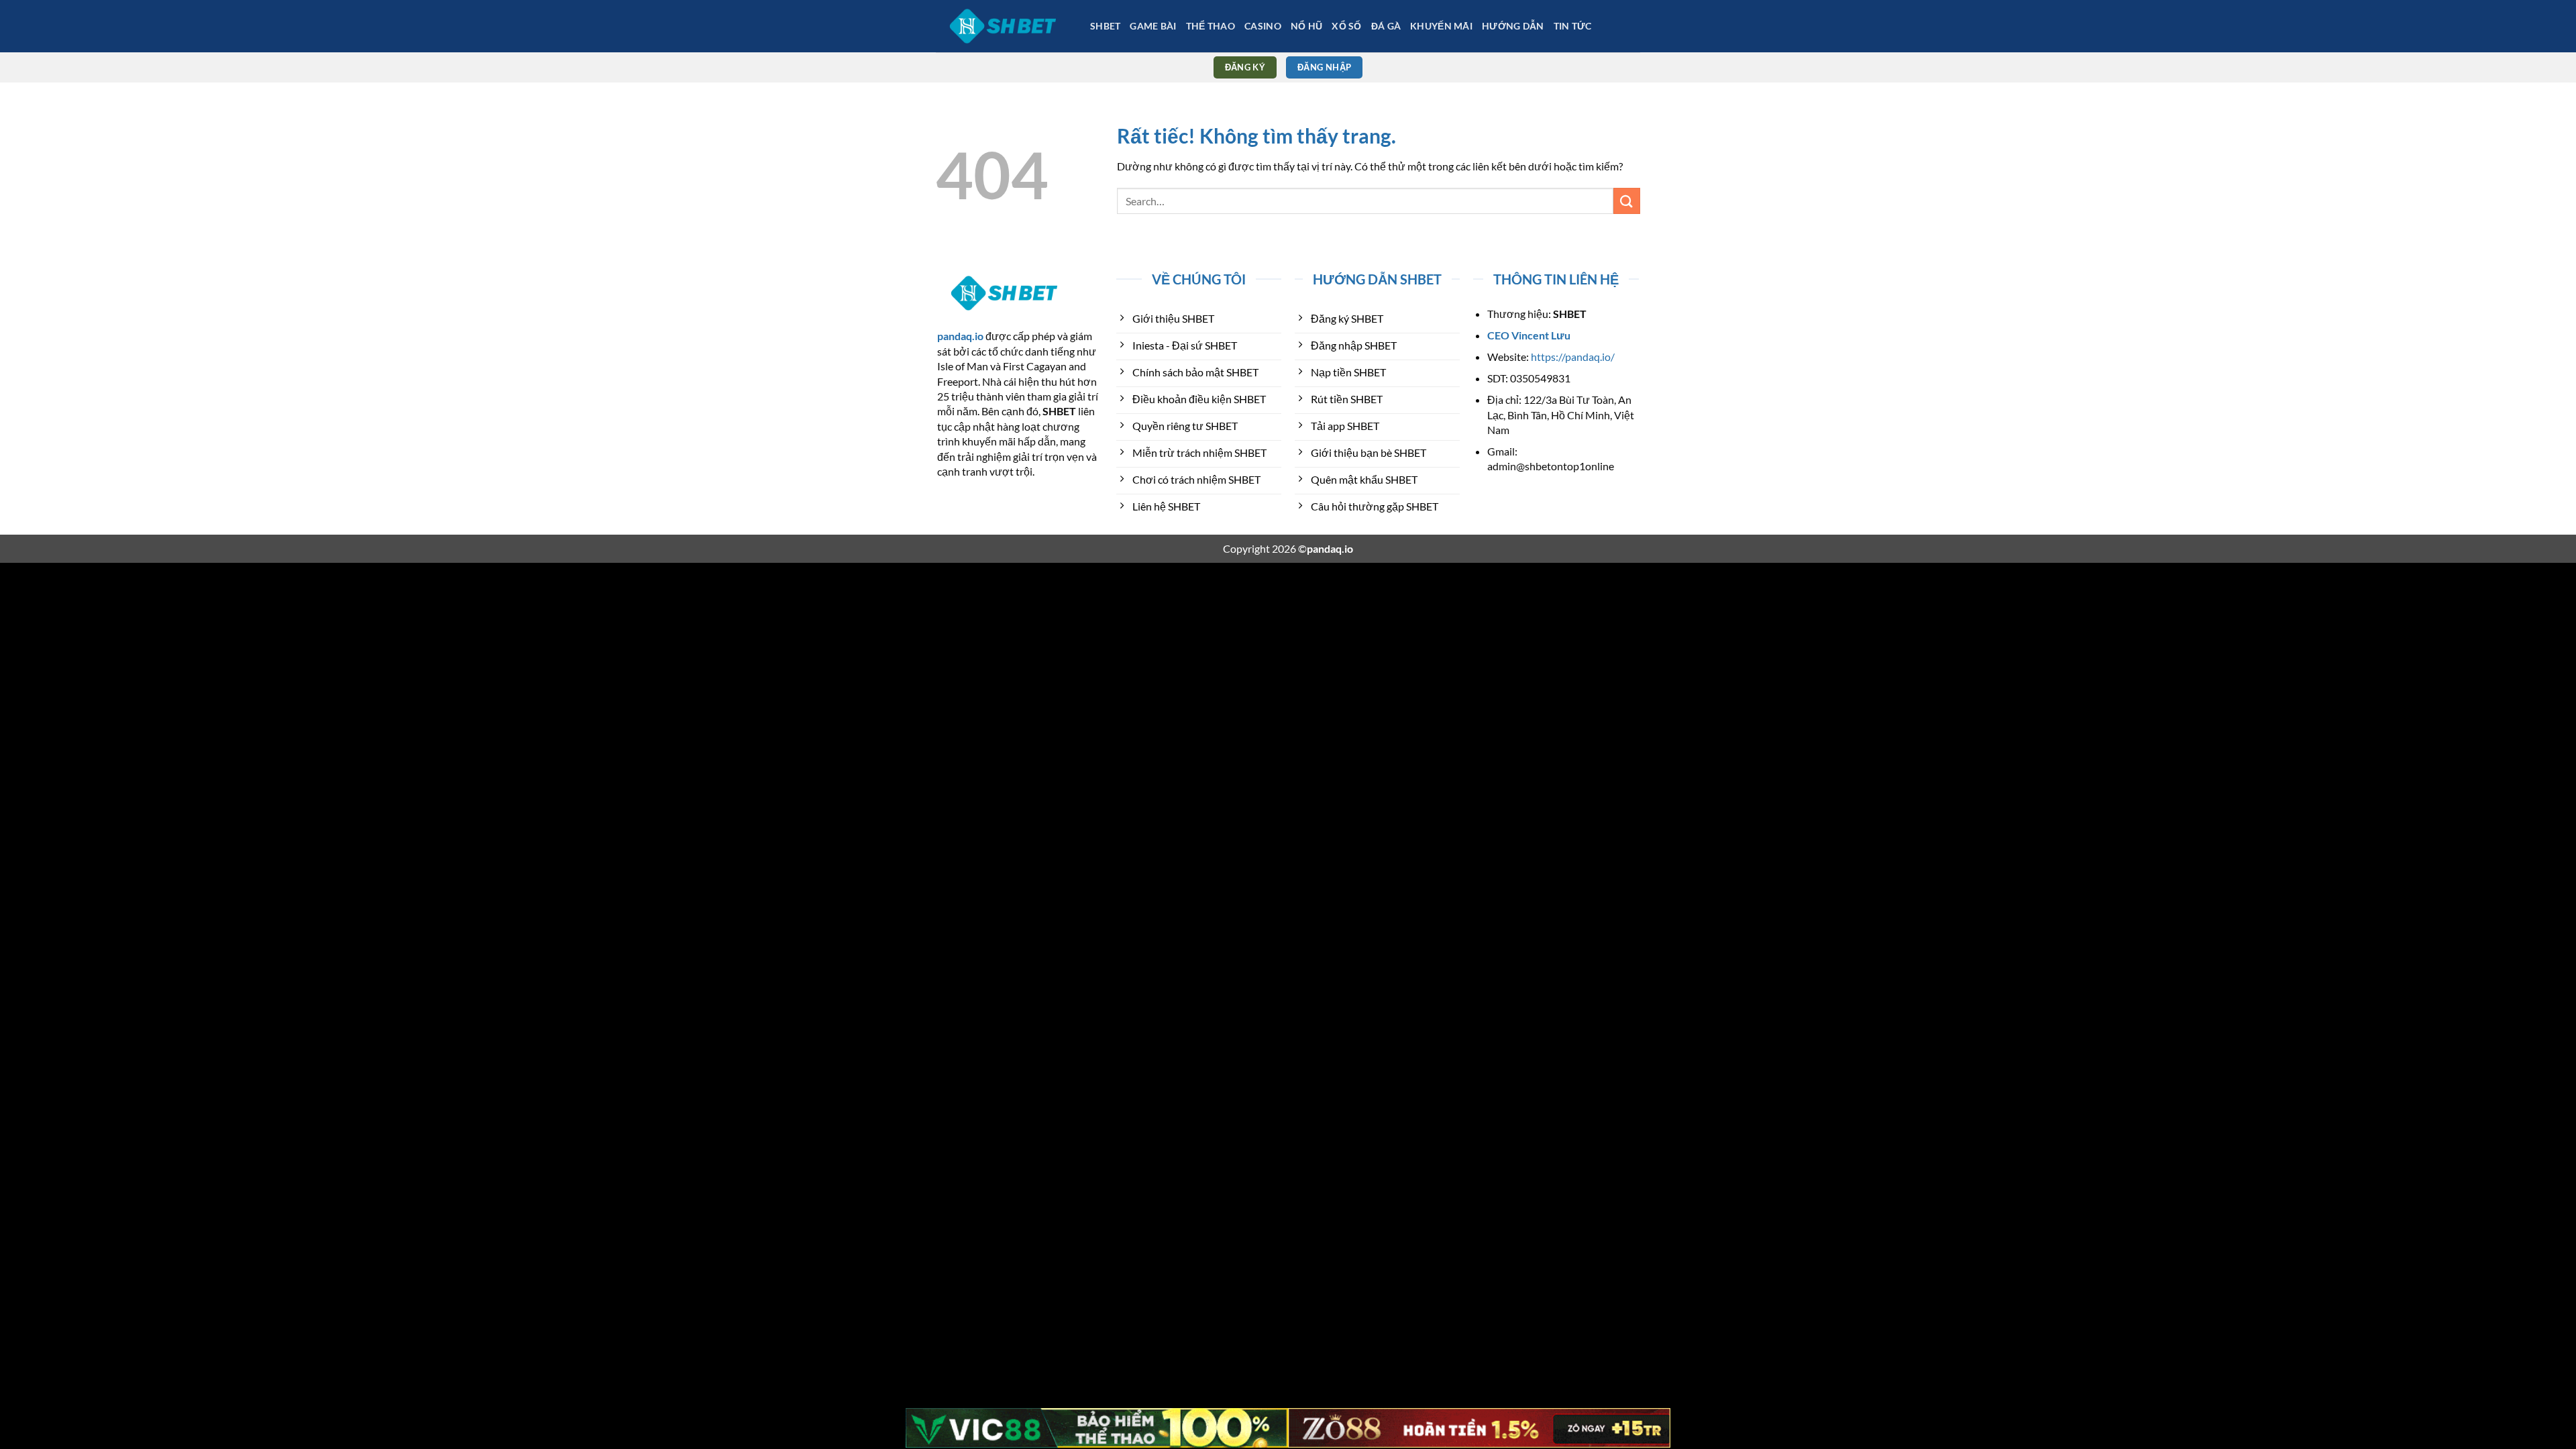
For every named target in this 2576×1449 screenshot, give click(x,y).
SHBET (1105, 26)
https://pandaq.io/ (1573, 357)
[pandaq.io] (1003, 26)
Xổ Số (1346, 26)
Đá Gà (1386, 26)
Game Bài (1153, 26)
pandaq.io (960, 336)
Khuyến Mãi (1441, 26)
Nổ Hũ (1306, 26)
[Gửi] (1627, 201)
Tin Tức (1573, 26)
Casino (1263, 26)
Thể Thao (1211, 26)
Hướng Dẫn (1513, 26)
